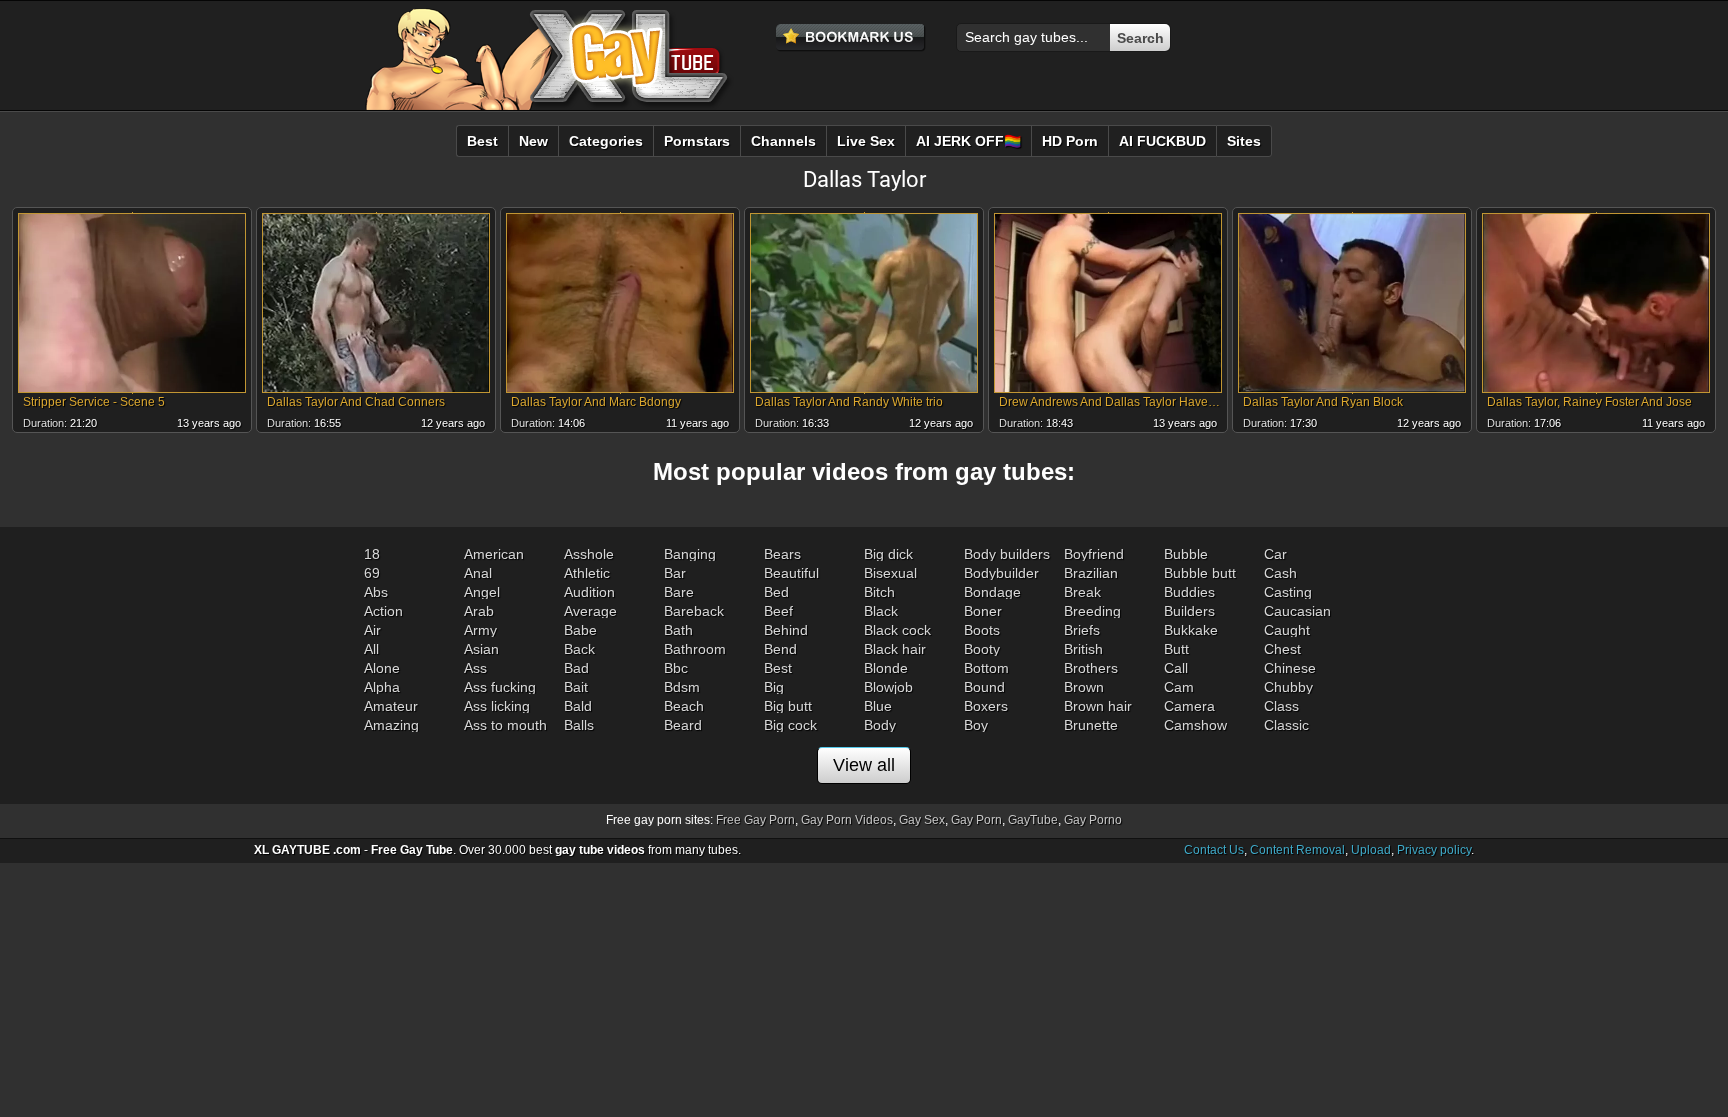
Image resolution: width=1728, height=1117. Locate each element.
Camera (1189, 706)
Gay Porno (1093, 820)
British (1083, 649)
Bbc (676, 668)
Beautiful (791, 573)
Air (372, 630)
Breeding (1092, 611)
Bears (782, 554)
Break (1082, 592)
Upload (1371, 850)
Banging (690, 554)
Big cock (790, 725)
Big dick (888, 554)
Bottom (986, 668)
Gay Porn (976, 820)
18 (372, 554)
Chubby (1288, 687)
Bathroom (695, 649)
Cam (1179, 687)
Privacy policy (1434, 850)
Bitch (879, 592)
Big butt (788, 706)
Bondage (992, 592)
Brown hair (1098, 706)
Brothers (1091, 668)
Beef (778, 611)
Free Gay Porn (755, 820)
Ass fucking (500, 687)
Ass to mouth (505, 725)
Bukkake (1191, 630)
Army (480, 630)
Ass (475, 668)
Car (1275, 554)
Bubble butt (1200, 573)
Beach (684, 706)
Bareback (694, 611)
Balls (579, 725)
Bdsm (682, 687)
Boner (983, 611)
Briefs (1082, 630)
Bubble (1186, 554)
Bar (675, 573)
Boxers (986, 706)
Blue (878, 706)
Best (778, 668)
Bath (678, 630)
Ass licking (497, 706)
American (494, 554)
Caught (1287, 630)
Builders (1189, 611)
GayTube (1033, 820)
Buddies (1189, 592)
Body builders (1007, 554)
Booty (982, 649)
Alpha (382, 687)
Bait (576, 687)
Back (579, 649)
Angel (482, 592)
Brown (1084, 687)
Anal (478, 573)
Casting (1288, 592)
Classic (1286, 725)
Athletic (587, 573)
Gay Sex (922, 820)
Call (1176, 668)
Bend (780, 649)
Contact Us (1214, 850)
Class (1281, 706)
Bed (776, 592)
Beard (683, 725)
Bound (984, 687)
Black (881, 611)
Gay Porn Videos (847, 820)
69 (372, 573)
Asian (481, 649)
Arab (479, 611)
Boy (976, 725)
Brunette (1091, 725)
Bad (576, 668)
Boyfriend (1094, 554)
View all (864, 765)
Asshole (589, 554)
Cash (1280, 573)
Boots (982, 630)
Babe (580, 630)
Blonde (886, 668)
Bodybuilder (1001, 573)
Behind (786, 630)
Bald (578, 706)
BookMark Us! (851, 38)
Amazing (391, 725)
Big (774, 687)
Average (590, 611)
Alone (382, 668)
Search (1140, 38)
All (371, 649)
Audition (589, 592)
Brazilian (1091, 573)
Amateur (391, 706)
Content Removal (1297, 850)
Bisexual (890, 573)
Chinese (1290, 668)
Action (383, 611)
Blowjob (888, 687)
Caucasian (1297, 611)
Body (880, 725)
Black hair (895, 649)
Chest (1282, 649)
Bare (679, 592)
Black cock (897, 630)
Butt (1176, 649)
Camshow (1195, 725)
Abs (376, 592)
